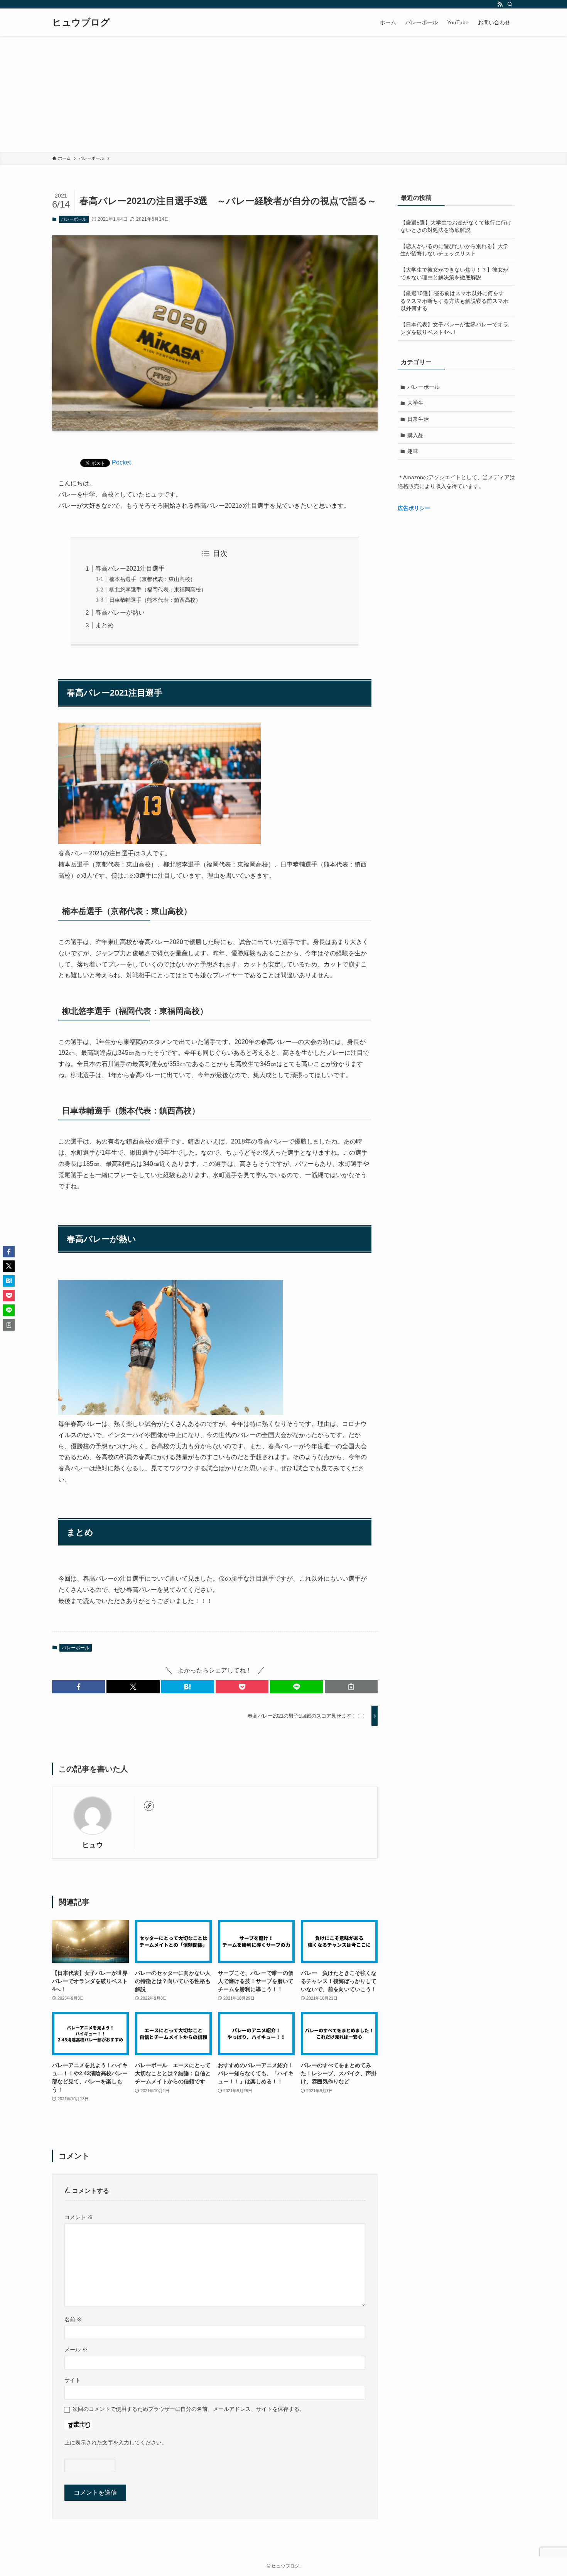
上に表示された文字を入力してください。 (116, 2443)
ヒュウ (93, 1845)
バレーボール (74, 219)
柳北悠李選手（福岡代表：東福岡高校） (158, 590)
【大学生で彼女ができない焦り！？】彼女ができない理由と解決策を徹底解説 (454, 274)
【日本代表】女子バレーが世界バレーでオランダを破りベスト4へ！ (454, 328)
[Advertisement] (283, 94)
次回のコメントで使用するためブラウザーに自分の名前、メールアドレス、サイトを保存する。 (189, 2409)
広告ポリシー (414, 508)
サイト (73, 2380)
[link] (149, 1806)
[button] (78, 1687)
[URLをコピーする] (351, 1687)
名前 (73, 2319)
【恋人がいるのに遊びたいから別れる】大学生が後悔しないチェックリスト (454, 250)
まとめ (105, 625)
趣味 (413, 451)
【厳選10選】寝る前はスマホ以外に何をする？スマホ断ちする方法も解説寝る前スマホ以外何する (454, 301)
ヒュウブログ (81, 22)
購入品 (415, 435)
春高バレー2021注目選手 (130, 568)
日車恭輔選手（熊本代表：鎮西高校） (155, 600)
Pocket (121, 462)
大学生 (415, 403)
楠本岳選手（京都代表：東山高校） (152, 579)
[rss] (500, 4)
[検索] (510, 4)
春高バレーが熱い (120, 612)
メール (76, 2350)
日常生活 (418, 419)
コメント (79, 2217)
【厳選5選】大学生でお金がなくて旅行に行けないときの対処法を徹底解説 (456, 226)
